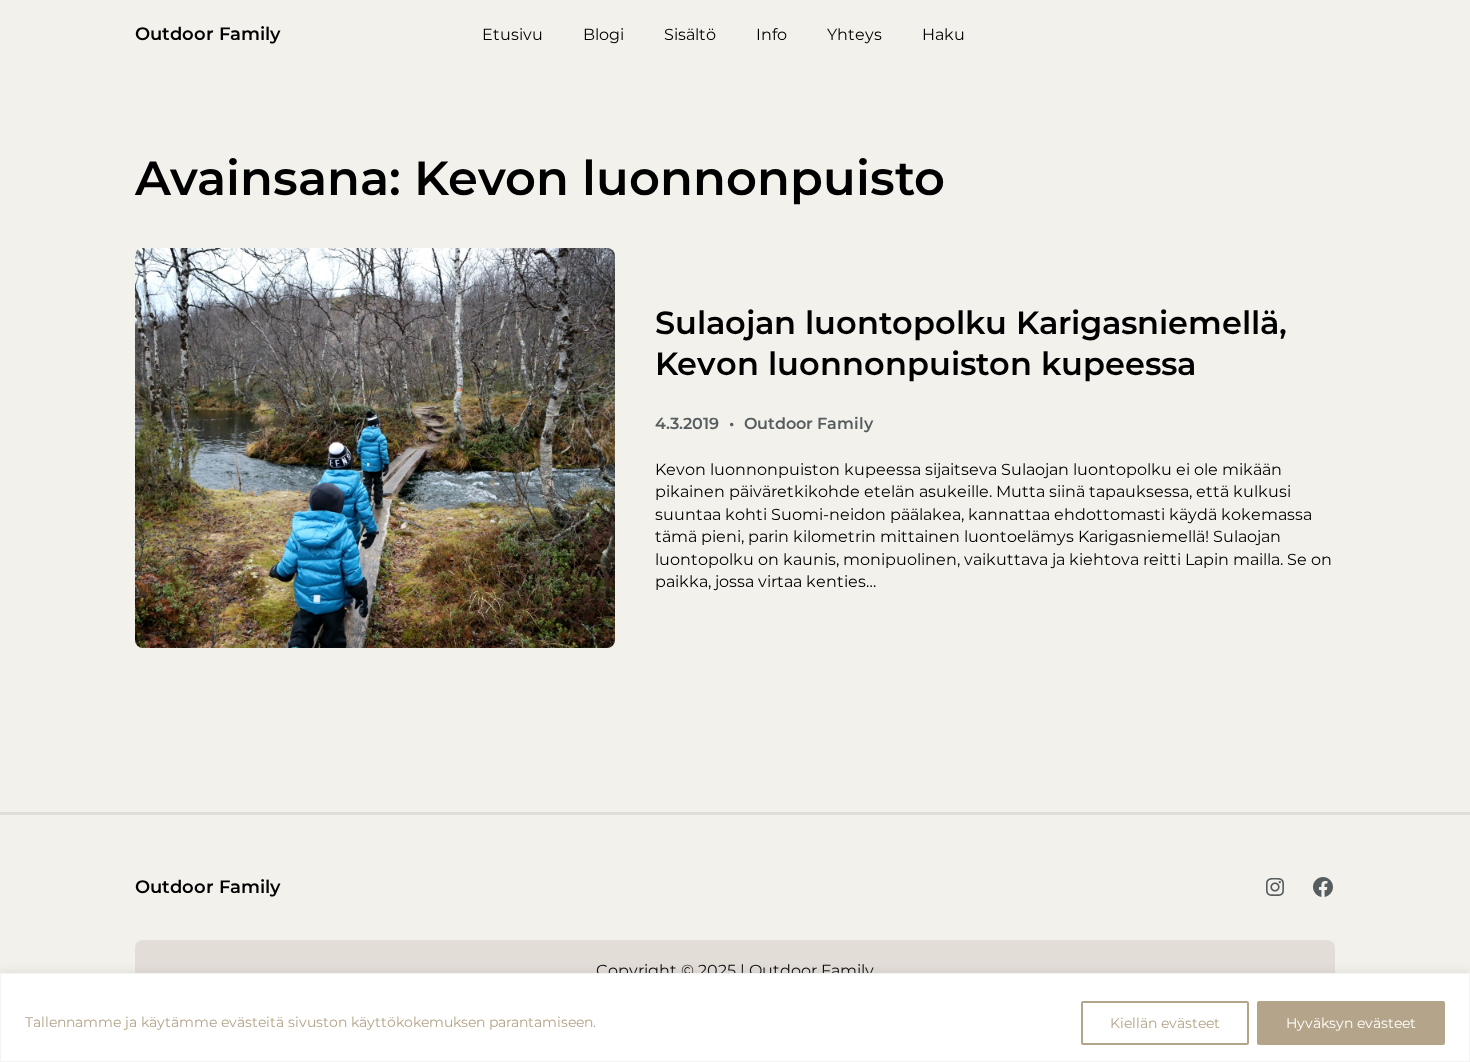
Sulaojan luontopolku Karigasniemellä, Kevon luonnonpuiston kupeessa (971, 343)
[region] (735, 1017)
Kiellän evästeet (1165, 1023)
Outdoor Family (207, 34)
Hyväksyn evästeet (1351, 1023)
